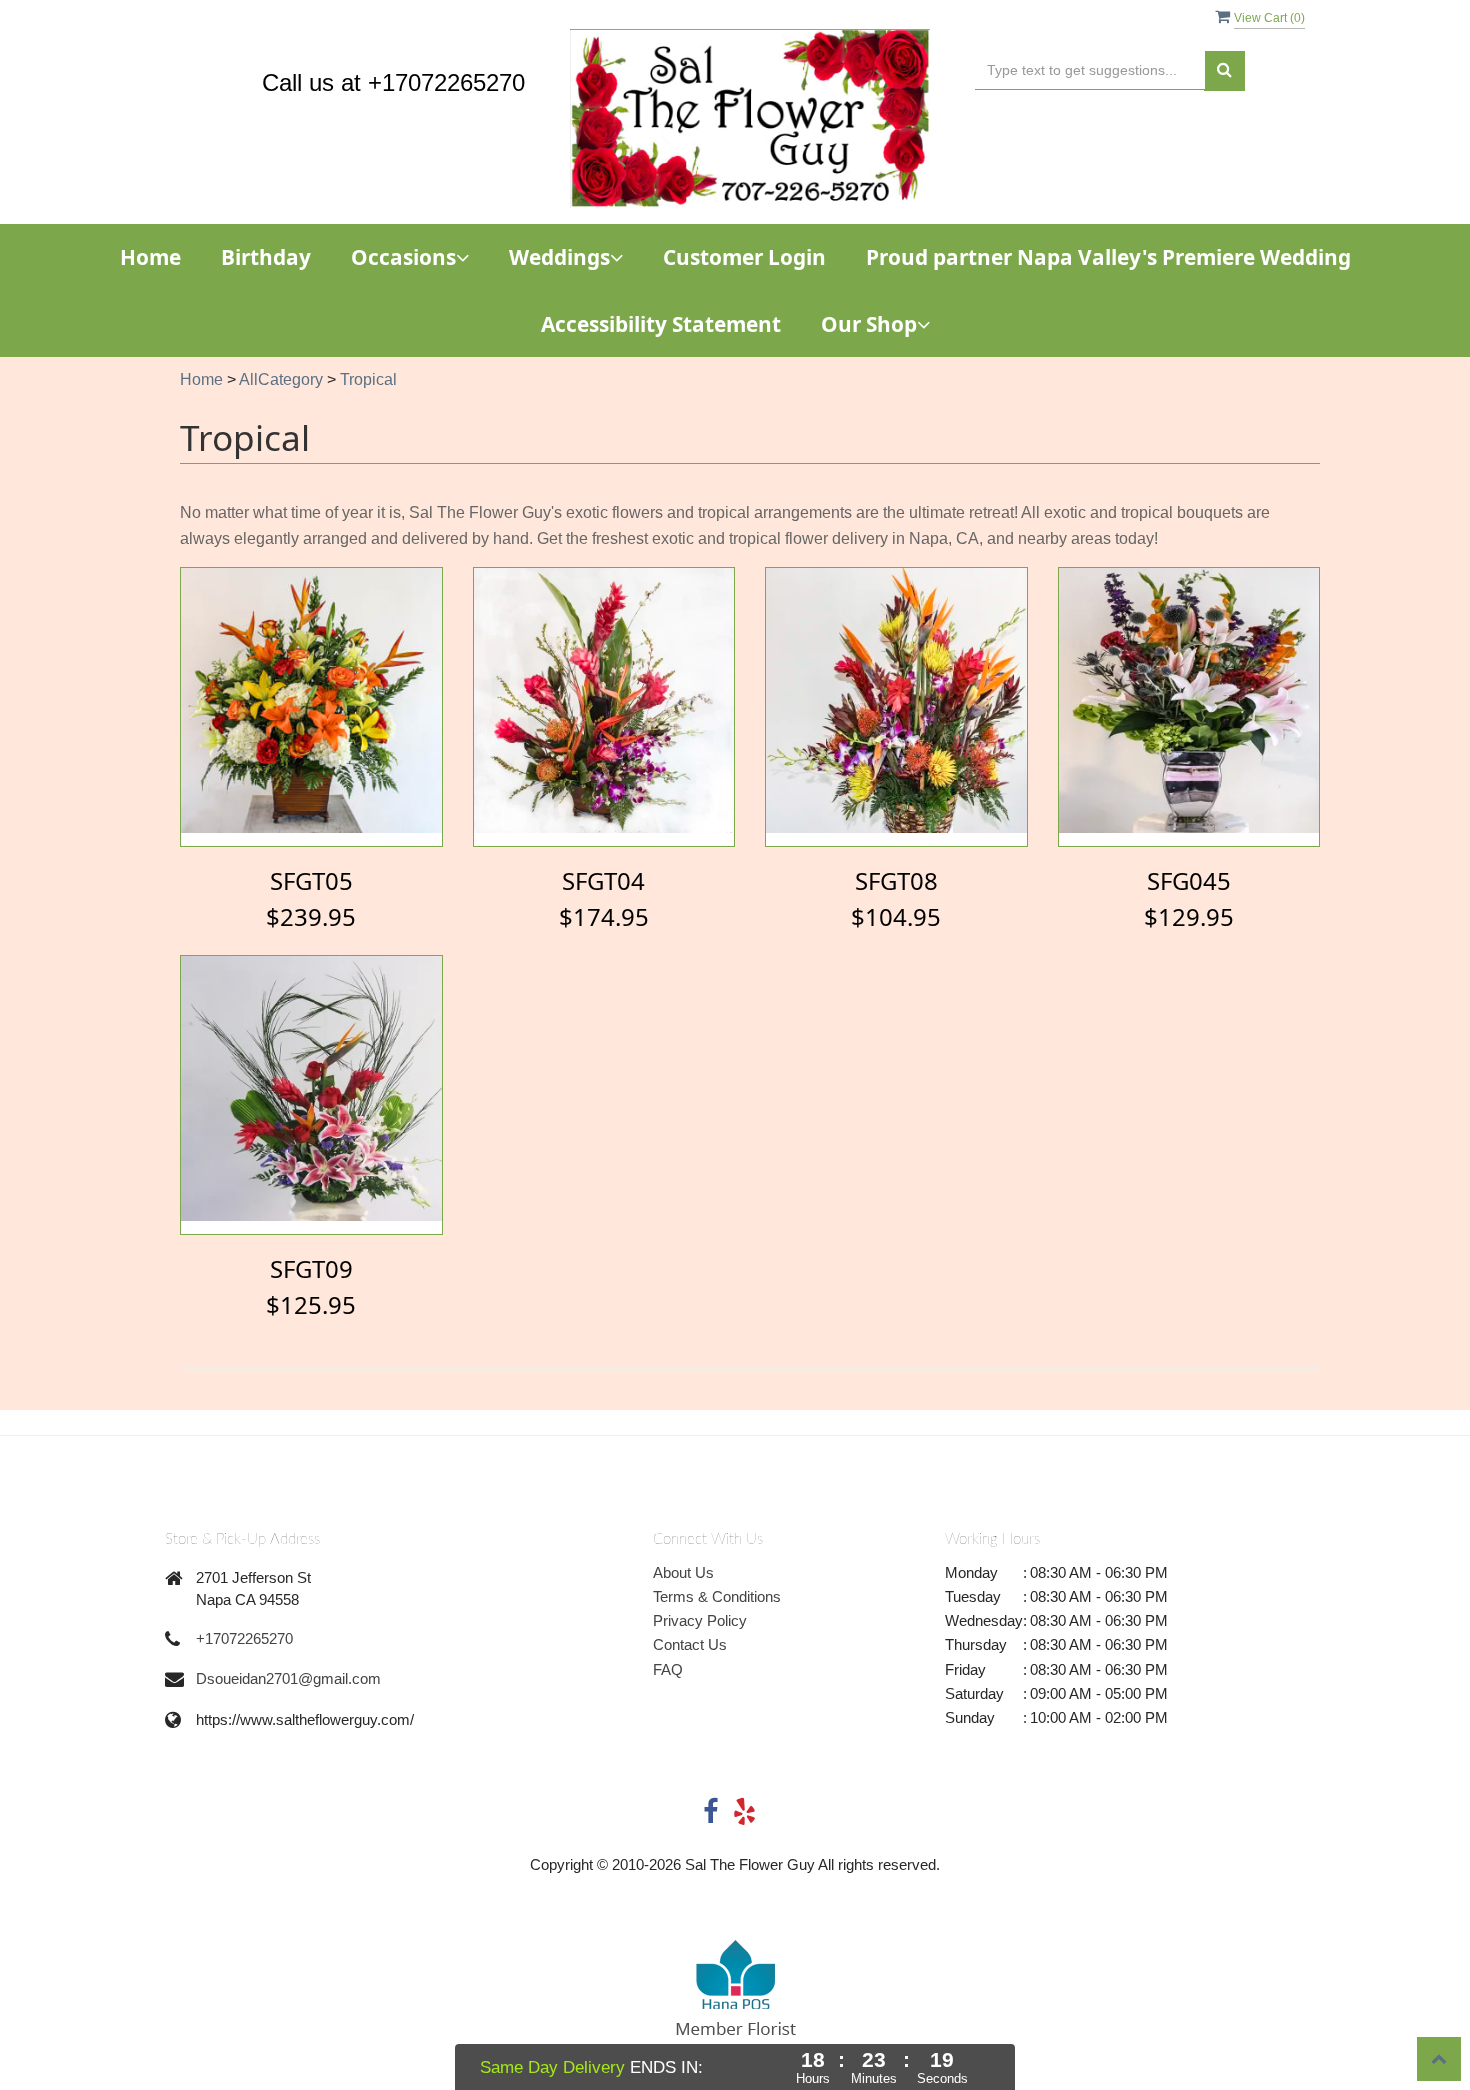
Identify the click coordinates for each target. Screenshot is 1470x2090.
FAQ (668, 1669)
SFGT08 (896, 880)
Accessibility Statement (661, 324)
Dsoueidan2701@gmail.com (288, 1678)
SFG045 (1189, 880)
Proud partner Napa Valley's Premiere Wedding (1108, 257)
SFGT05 (311, 880)
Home (150, 257)
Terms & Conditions (717, 1596)
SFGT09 (311, 1268)
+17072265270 (244, 1638)
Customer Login (744, 257)
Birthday (266, 257)
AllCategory (281, 379)
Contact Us (690, 1644)
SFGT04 (603, 880)
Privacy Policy (700, 1620)
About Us (683, 1572)
